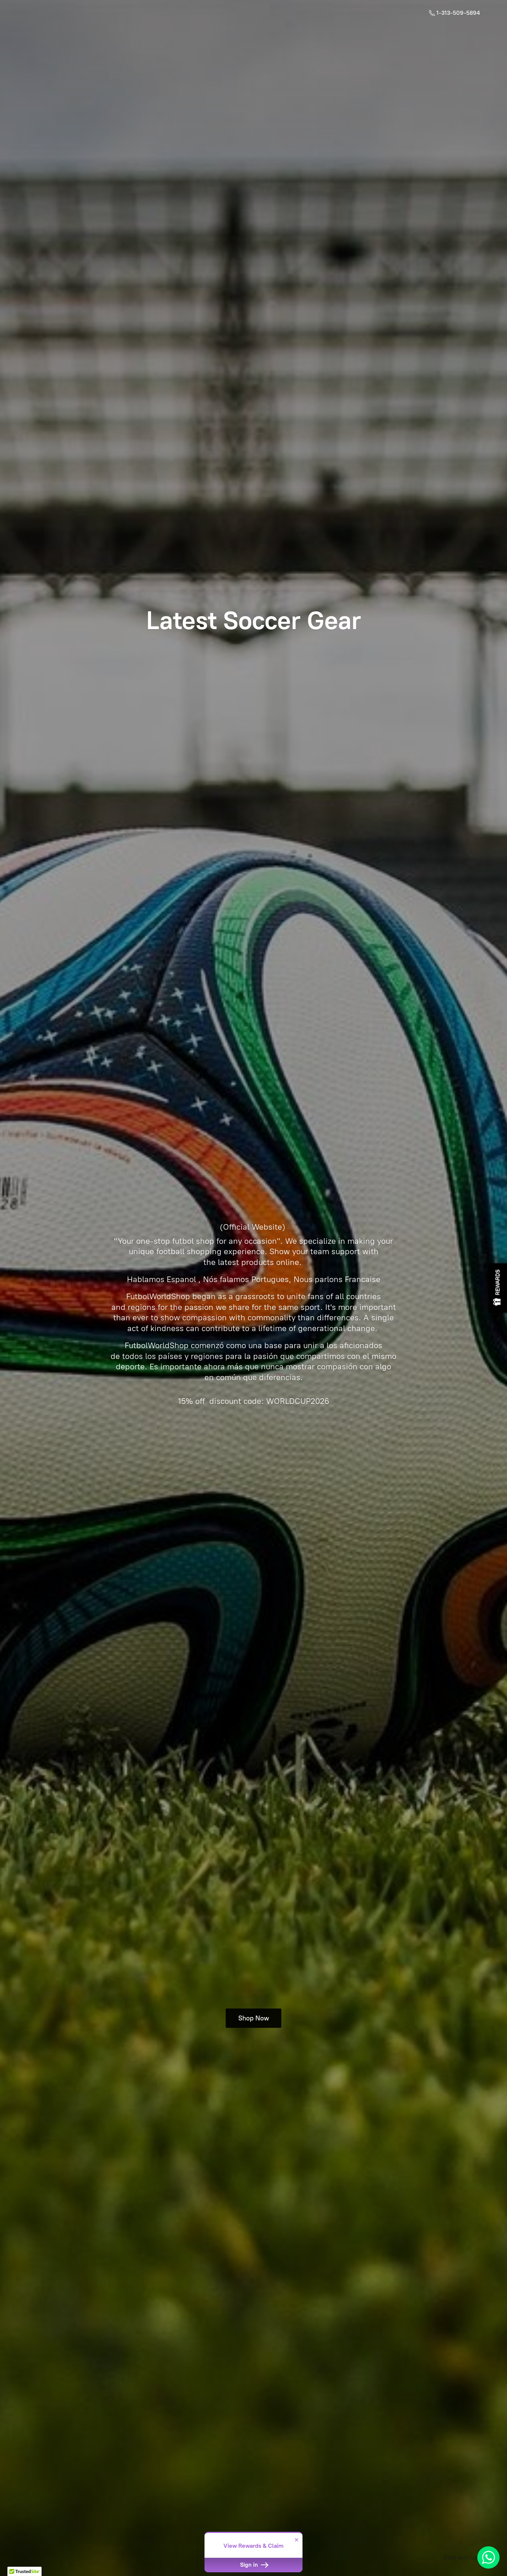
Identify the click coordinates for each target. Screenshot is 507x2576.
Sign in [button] (250, 2565)
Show (498, 1288)
